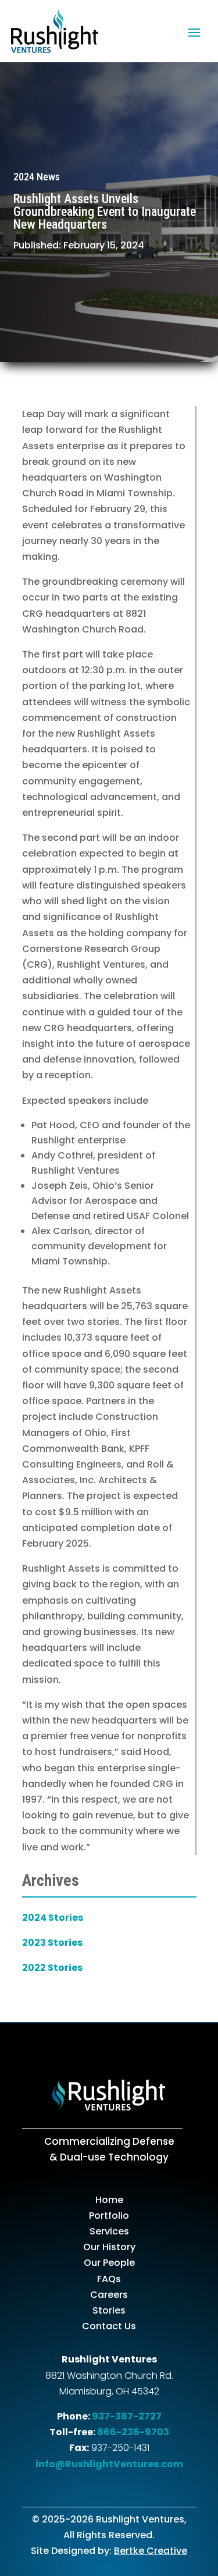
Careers (109, 2295)
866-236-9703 (133, 2432)
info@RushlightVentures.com (109, 2464)
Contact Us (109, 2326)
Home (109, 2200)
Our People (109, 2263)
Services (109, 2231)
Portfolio (109, 2216)
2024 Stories (53, 1918)
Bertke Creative (151, 2551)
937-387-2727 (127, 2416)
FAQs (109, 2279)
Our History (109, 2247)
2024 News (37, 177)
